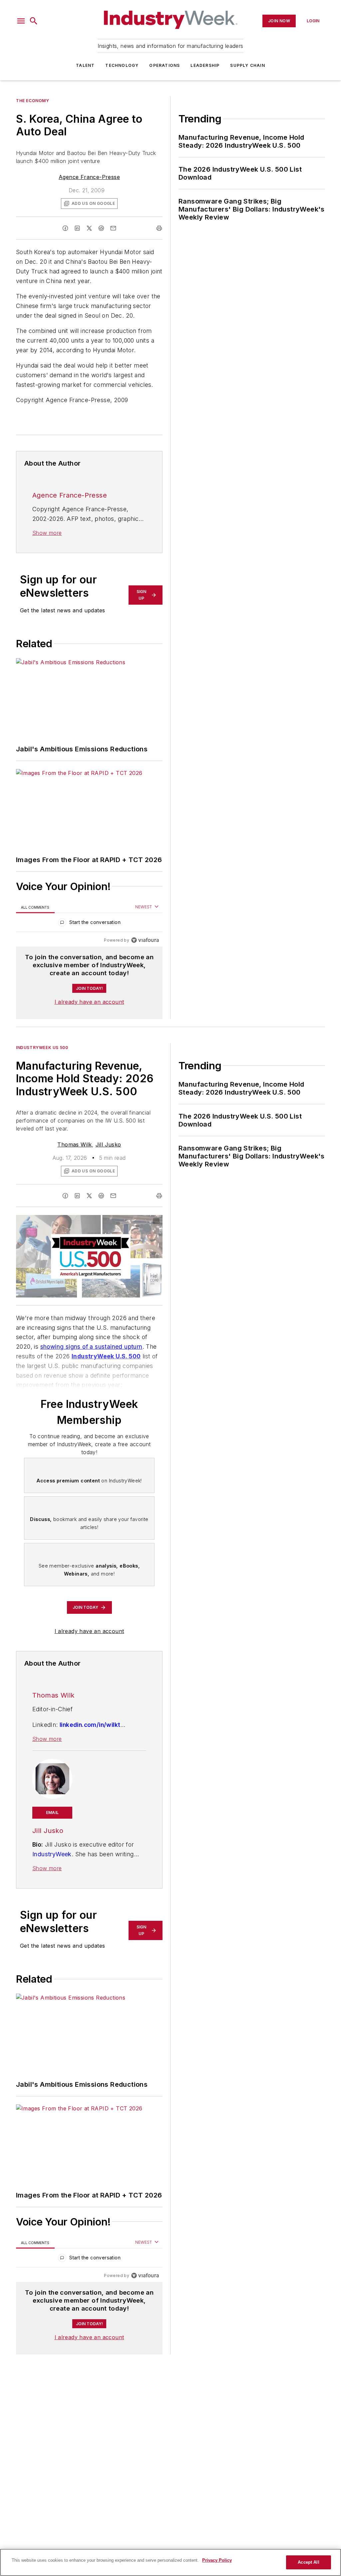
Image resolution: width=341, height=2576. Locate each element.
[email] (113, 228)
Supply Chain (247, 65)
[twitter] (89, 228)
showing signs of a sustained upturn (91, 1347)
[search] (34, 21)
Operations (165, 65)
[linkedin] (77, 228)
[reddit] (101, 228)
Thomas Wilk (74, 1144)
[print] (159, 228)
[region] (89, 924)
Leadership (205, 65)
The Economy (33, 101)
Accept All (308, 2562)
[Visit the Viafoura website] (145, 940)
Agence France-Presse (89, 177)
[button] (21, 21)
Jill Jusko (108, 1144)
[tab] (35, 907)
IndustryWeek (52, 1854)
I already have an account (89, 1002)
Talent (85, 65)
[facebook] (65, 228)
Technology (122, 65)
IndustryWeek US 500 (42, 1048)
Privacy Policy (217, 2560)
